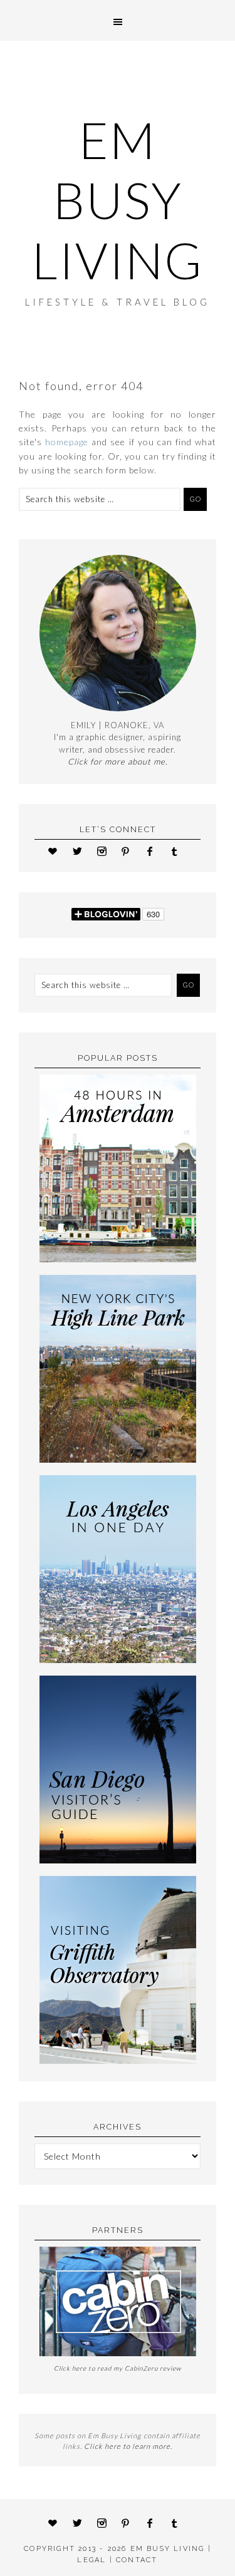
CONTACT (137, 2560)
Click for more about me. (118, 761)
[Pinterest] (130, 851)
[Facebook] (154, 851)
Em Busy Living (118, 200)
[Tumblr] (179, 851)
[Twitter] (82, 851)
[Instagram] (106, 851)
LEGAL (91, 2560)
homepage (67, 442)
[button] (118, 20)
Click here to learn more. (128, 2446)
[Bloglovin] (57, 851)
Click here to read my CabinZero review (118, 2368)
